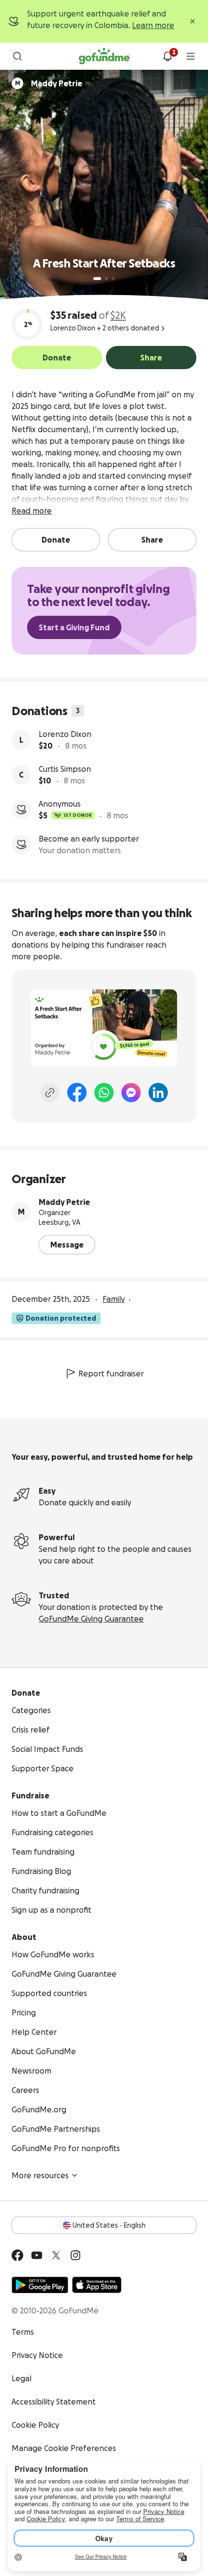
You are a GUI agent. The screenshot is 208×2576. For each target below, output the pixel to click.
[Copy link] (50, 1093)
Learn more (153, 25)
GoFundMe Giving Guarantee (91, 1619)
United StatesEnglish (109, 2225)
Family (114, 1299)
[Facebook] (77, 1093)
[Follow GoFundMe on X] (56, 2255)
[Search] (17, 56)
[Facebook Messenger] (131, 1093)
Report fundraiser (111, 1374)
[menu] (191, 56)
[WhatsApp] (104, 1093)
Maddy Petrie (64, 1202)
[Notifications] (167, 56)
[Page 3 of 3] (113, 279)
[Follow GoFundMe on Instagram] (75, 2255)
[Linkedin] (158, 1093)
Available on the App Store (97, 2285)
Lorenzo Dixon (65, 734)
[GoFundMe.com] (104, 56)
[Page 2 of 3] (106, 279)
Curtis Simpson (65, 769)
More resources (40, 2175)
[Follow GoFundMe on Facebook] (17, 2255)
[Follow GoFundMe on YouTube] (37, 2255)
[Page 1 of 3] (97, 279)
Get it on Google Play (40, 2285)
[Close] (193, 21)
